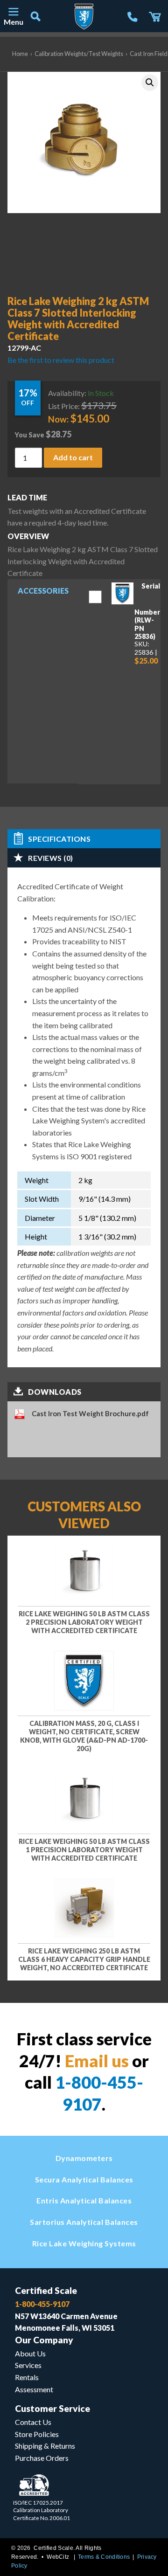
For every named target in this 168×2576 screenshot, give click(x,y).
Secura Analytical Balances (84, 2179)
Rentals (27, 2377)
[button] (150, 83)
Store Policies (37, 2434)
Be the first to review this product (61, 360)
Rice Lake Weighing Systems (84, 2243)
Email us (97, 2061)
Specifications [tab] (59, 839)
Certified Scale (46, 2290)
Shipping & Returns (45, 2446)
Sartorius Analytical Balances (84, 2222)
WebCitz (58, 2557)
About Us (30, 2353)
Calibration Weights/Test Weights (79, 54)
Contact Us (33, 2422)
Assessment (34, 2389)
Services (28, 2365)
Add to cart (73, 457)
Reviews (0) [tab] (51, 858)
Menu (13, 22)
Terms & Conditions (104, 2557)
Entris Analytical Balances (84, 2200)
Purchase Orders (42, 2458)
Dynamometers (84, 2158)
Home (20, 54)
